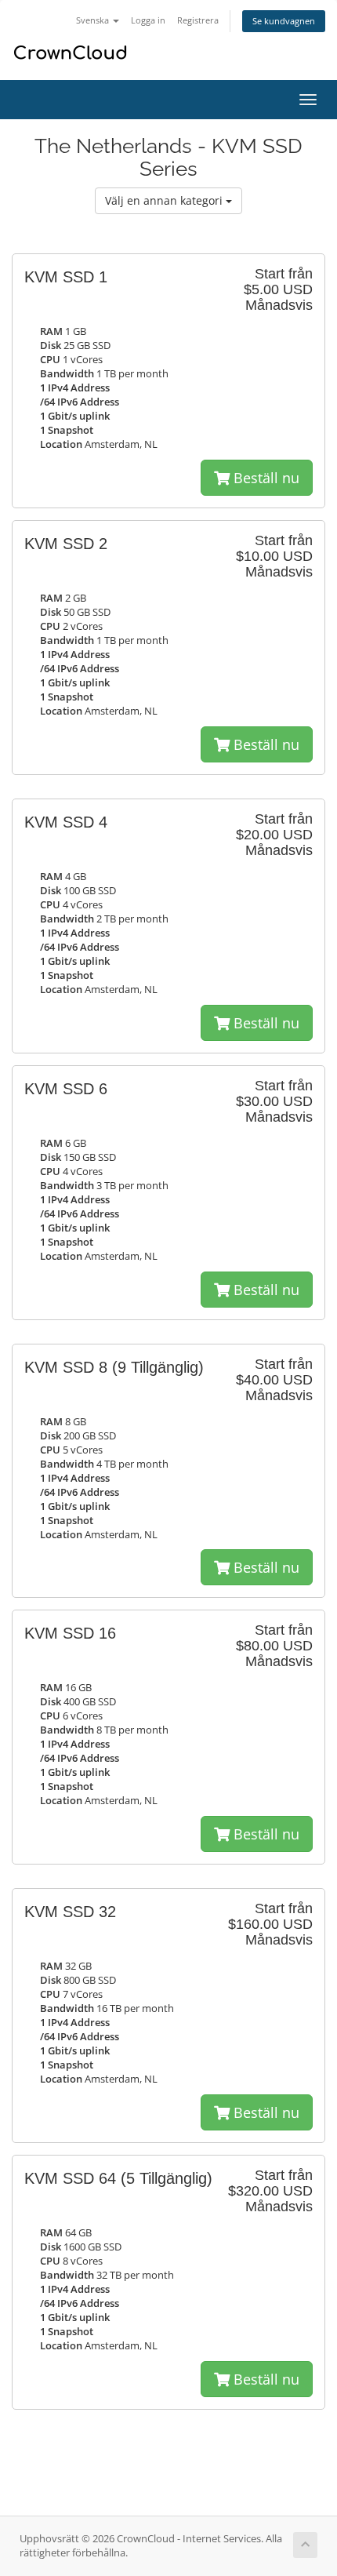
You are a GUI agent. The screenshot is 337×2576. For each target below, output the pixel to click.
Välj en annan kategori (165, 200)
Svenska (94, 20)
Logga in (148, 20)
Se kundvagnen (284, 21)
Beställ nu (265, 478)
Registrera (198, 20)
